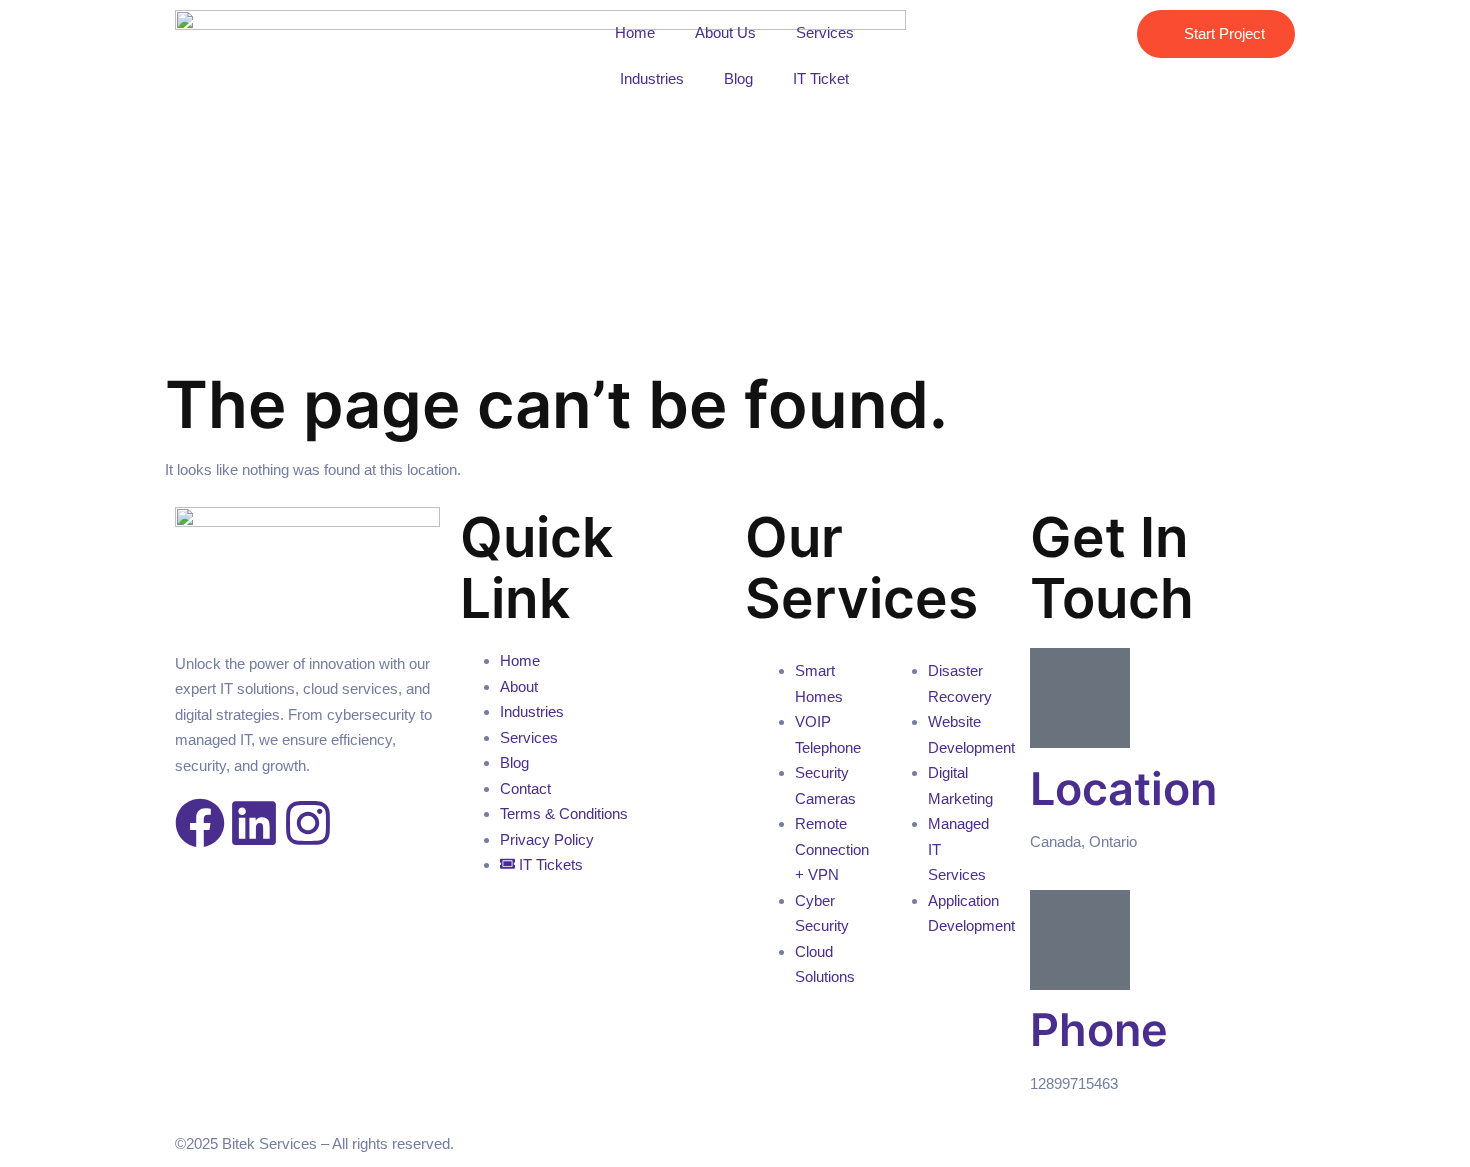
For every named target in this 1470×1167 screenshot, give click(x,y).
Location (1123, 788)
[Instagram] (308, 823)
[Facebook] (200, 823)
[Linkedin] (254, 823)
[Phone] (1080, 940)
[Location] (1080, 698)
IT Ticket (821, 78)
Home (635, 32)
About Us (725, 32)
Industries (652, 78)
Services (825, 32)
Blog (738, 78)
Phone (1099, 1029)
